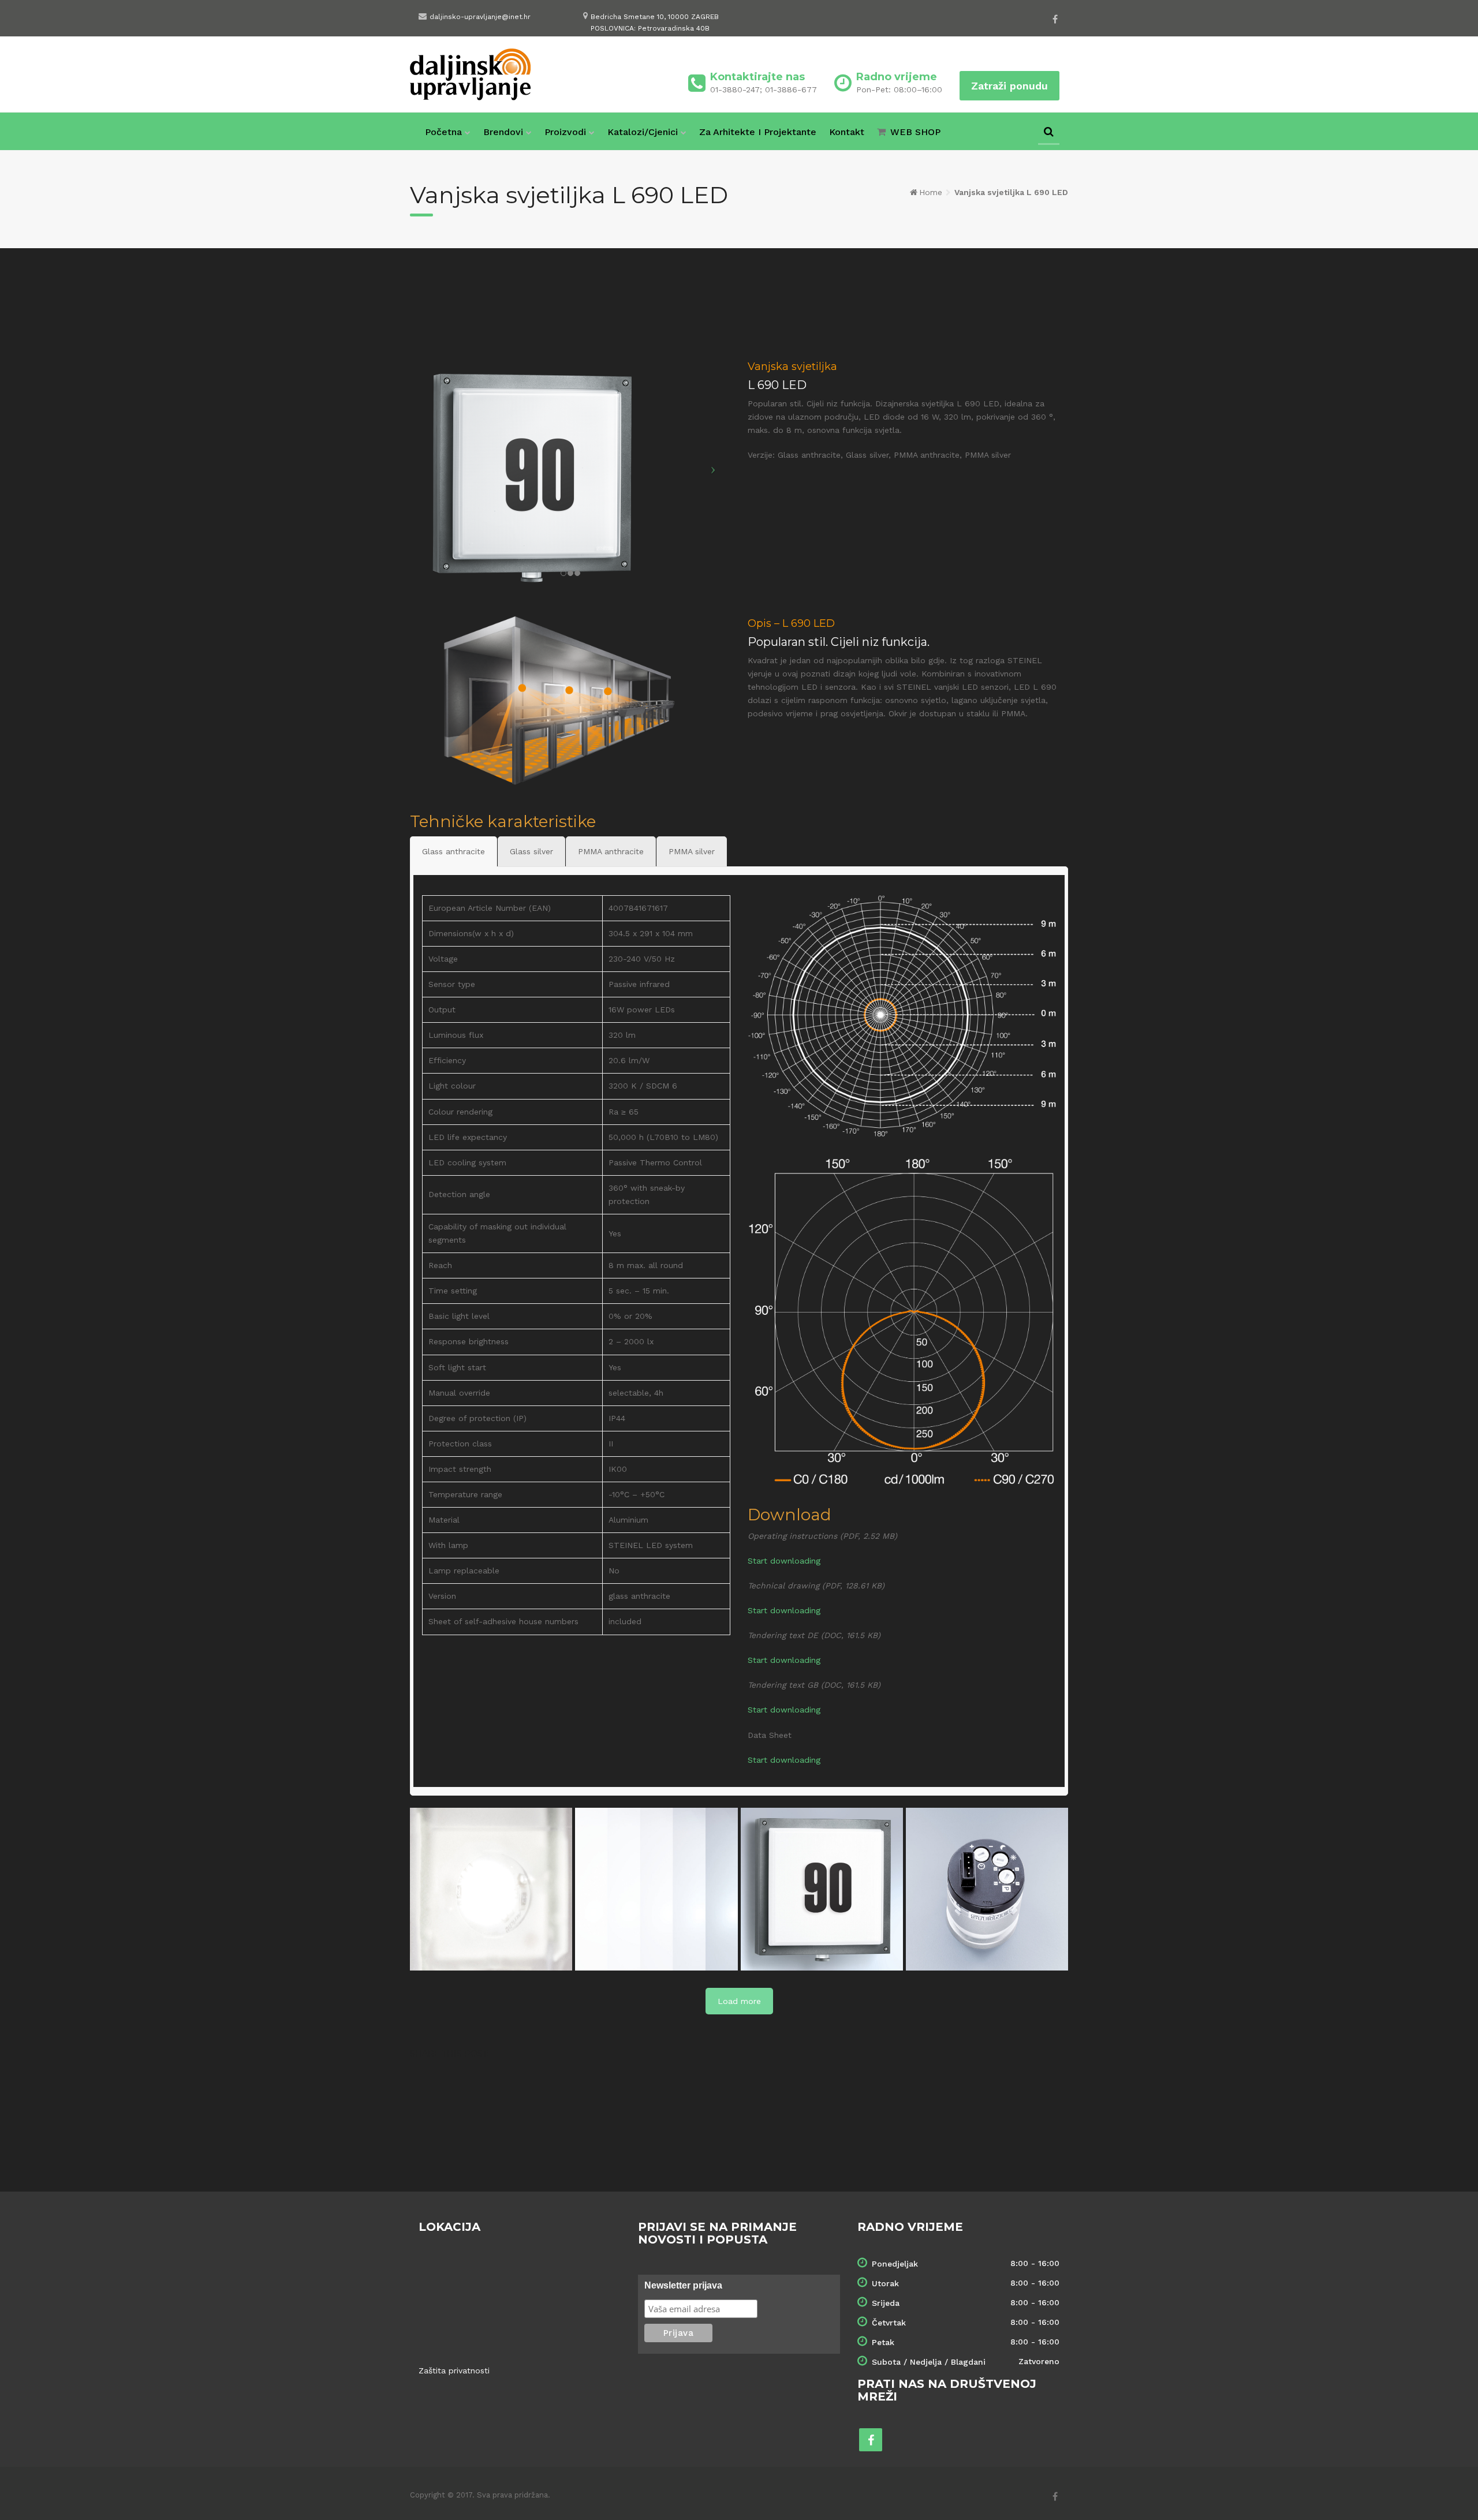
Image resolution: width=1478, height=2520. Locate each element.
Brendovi (503, 132)
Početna (443, 132)
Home (931, 192)
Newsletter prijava (683, 2285)
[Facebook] (1055, 19)
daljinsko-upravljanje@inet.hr (480, 17)
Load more (739, 2001)
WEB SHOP (915, 132)
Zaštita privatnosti (454, 2371)
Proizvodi (565, 132)
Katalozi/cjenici (643, 132)
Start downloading (784, 1561)
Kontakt (847, 132)
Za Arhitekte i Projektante (758, 132)
